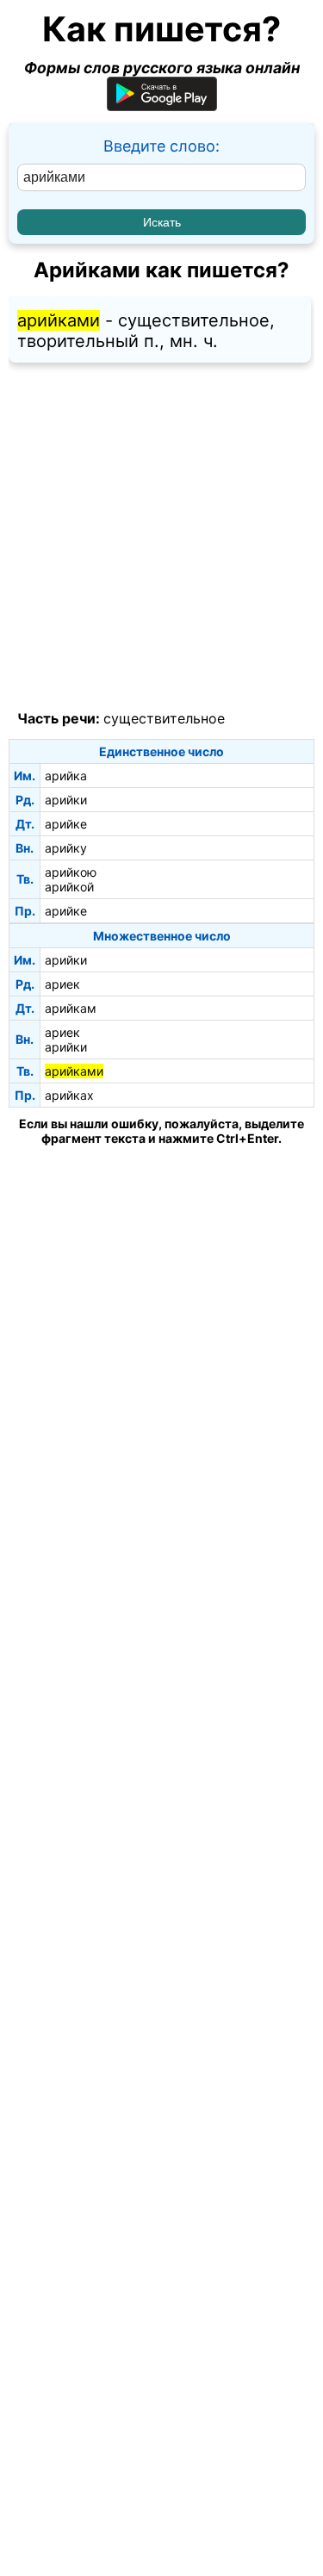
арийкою (71, 872)
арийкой (69, 887)
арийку (66, 848)
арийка (66, 776)
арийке (66, 824)
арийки (66, 800)
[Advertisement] (161, 537)
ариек (62, 984)
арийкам (71, 1008)
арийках (69, 1095)
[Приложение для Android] (162, 106)
